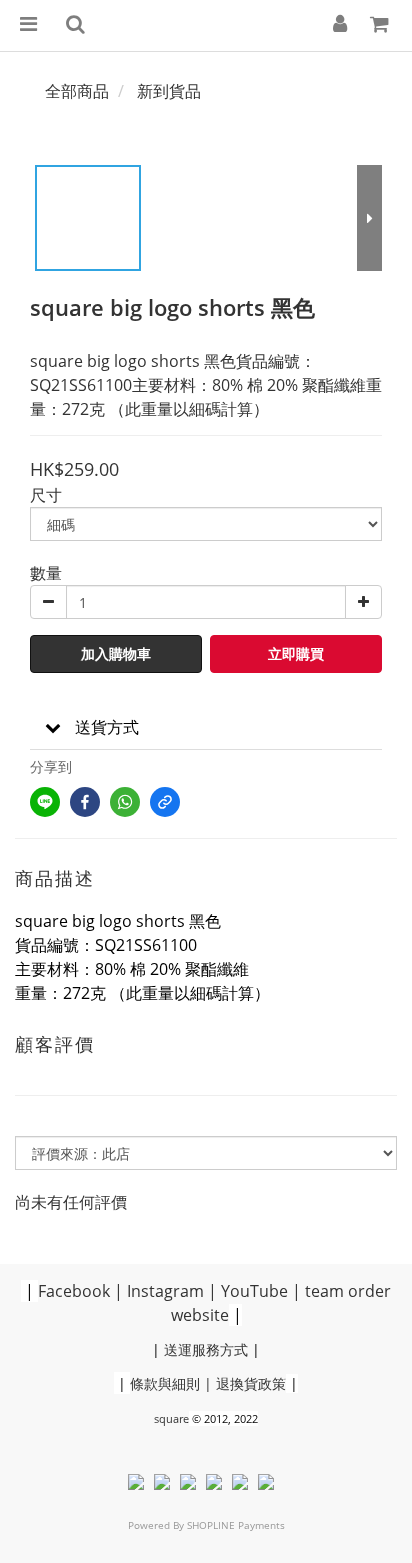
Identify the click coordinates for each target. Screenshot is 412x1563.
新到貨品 (169, 91)
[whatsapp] (125, 802)
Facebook (74, 1291)
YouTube (254, 1291)
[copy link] (165, 802)
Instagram (165, 1291)
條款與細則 (165, 1383)
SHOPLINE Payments (236, 1525)
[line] (45, 802)
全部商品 (77, 91)
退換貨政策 (251, 1383)
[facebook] (85, 802)
